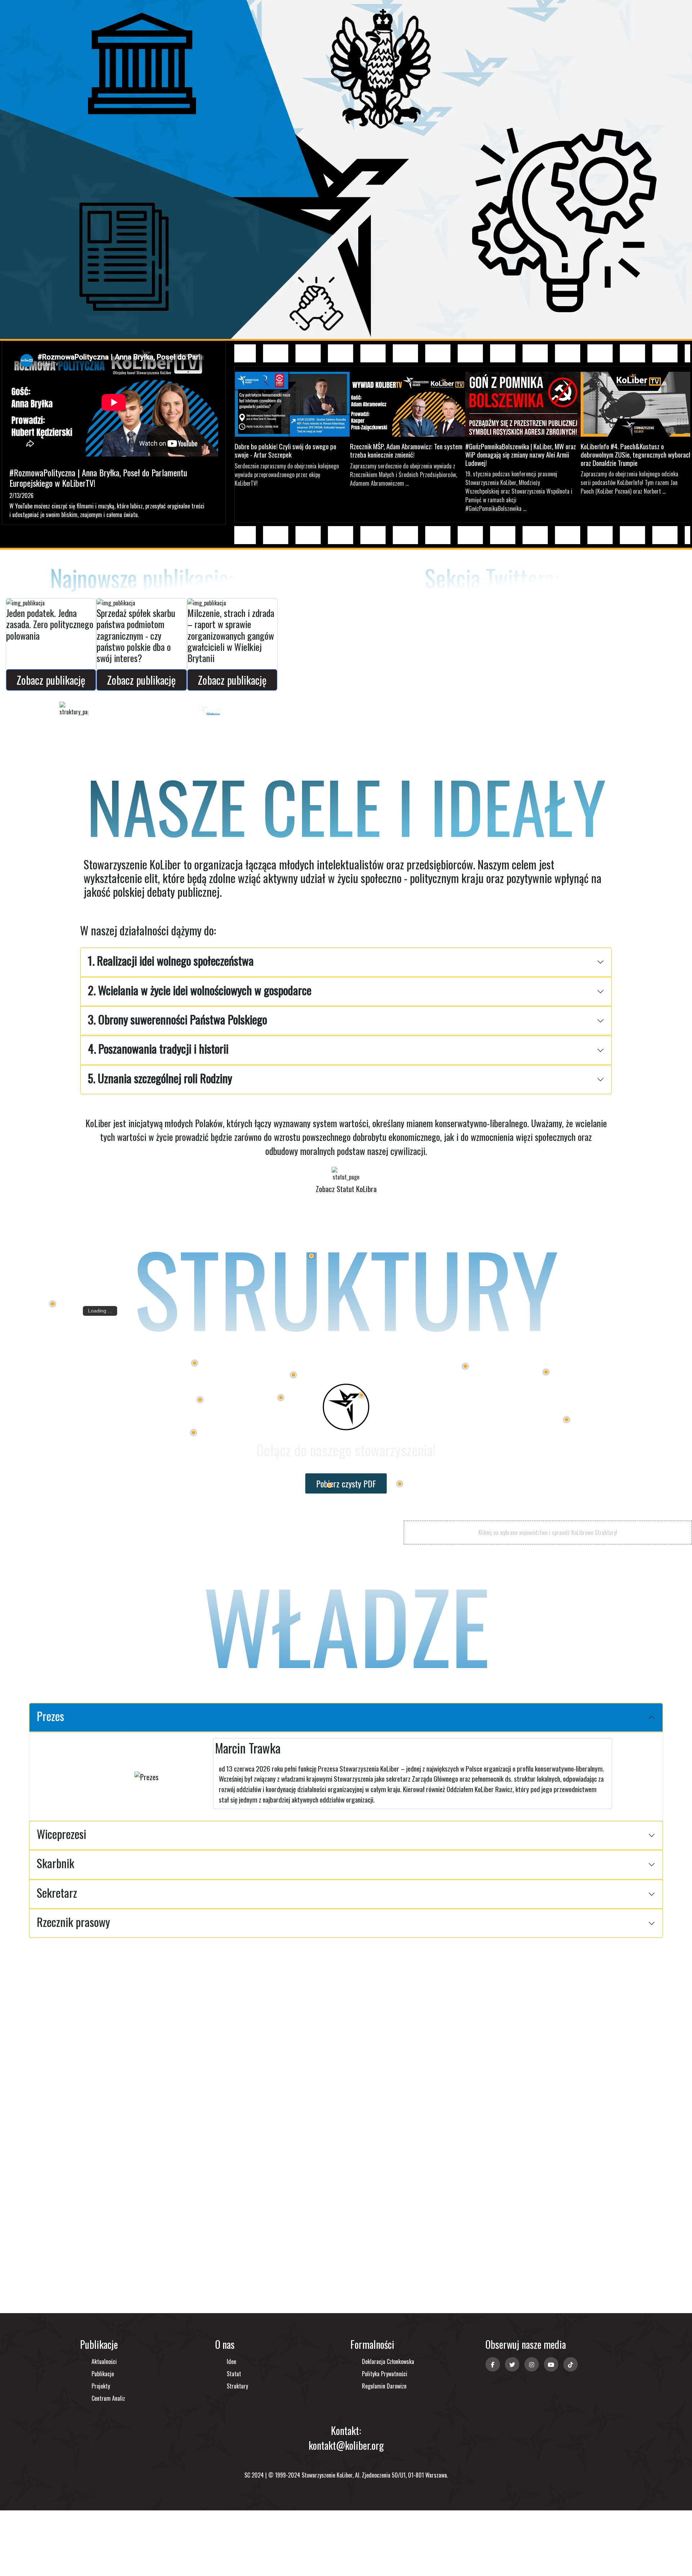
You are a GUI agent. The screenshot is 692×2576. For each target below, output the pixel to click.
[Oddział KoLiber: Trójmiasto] (311, 1256)
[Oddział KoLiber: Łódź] (361, 1395)
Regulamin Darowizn (384, 2386)
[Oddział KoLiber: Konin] (293, 1375)
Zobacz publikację (51, 680)
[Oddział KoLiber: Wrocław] (194, 1433)
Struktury (237, 2386)
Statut (234, 2374)
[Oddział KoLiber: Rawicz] (200, 1400)
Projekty (101, 2386)
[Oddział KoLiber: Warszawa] (465, 1366)
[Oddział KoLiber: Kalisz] (281, 1398)
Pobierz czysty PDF (346, 1483)
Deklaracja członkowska (388, 2361)
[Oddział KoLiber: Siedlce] (546, 1372)
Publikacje (103, 2374)
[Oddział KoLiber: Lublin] (567, 1420)
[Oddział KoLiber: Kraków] (400, 1484)
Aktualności (104, 2361)
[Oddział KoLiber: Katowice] (329, 1485)
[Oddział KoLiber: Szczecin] (53, 1304)
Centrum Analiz (108, 2398)
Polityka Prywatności (385, 2374)
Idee (231, 2361)
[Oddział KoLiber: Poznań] (195, 1363)
